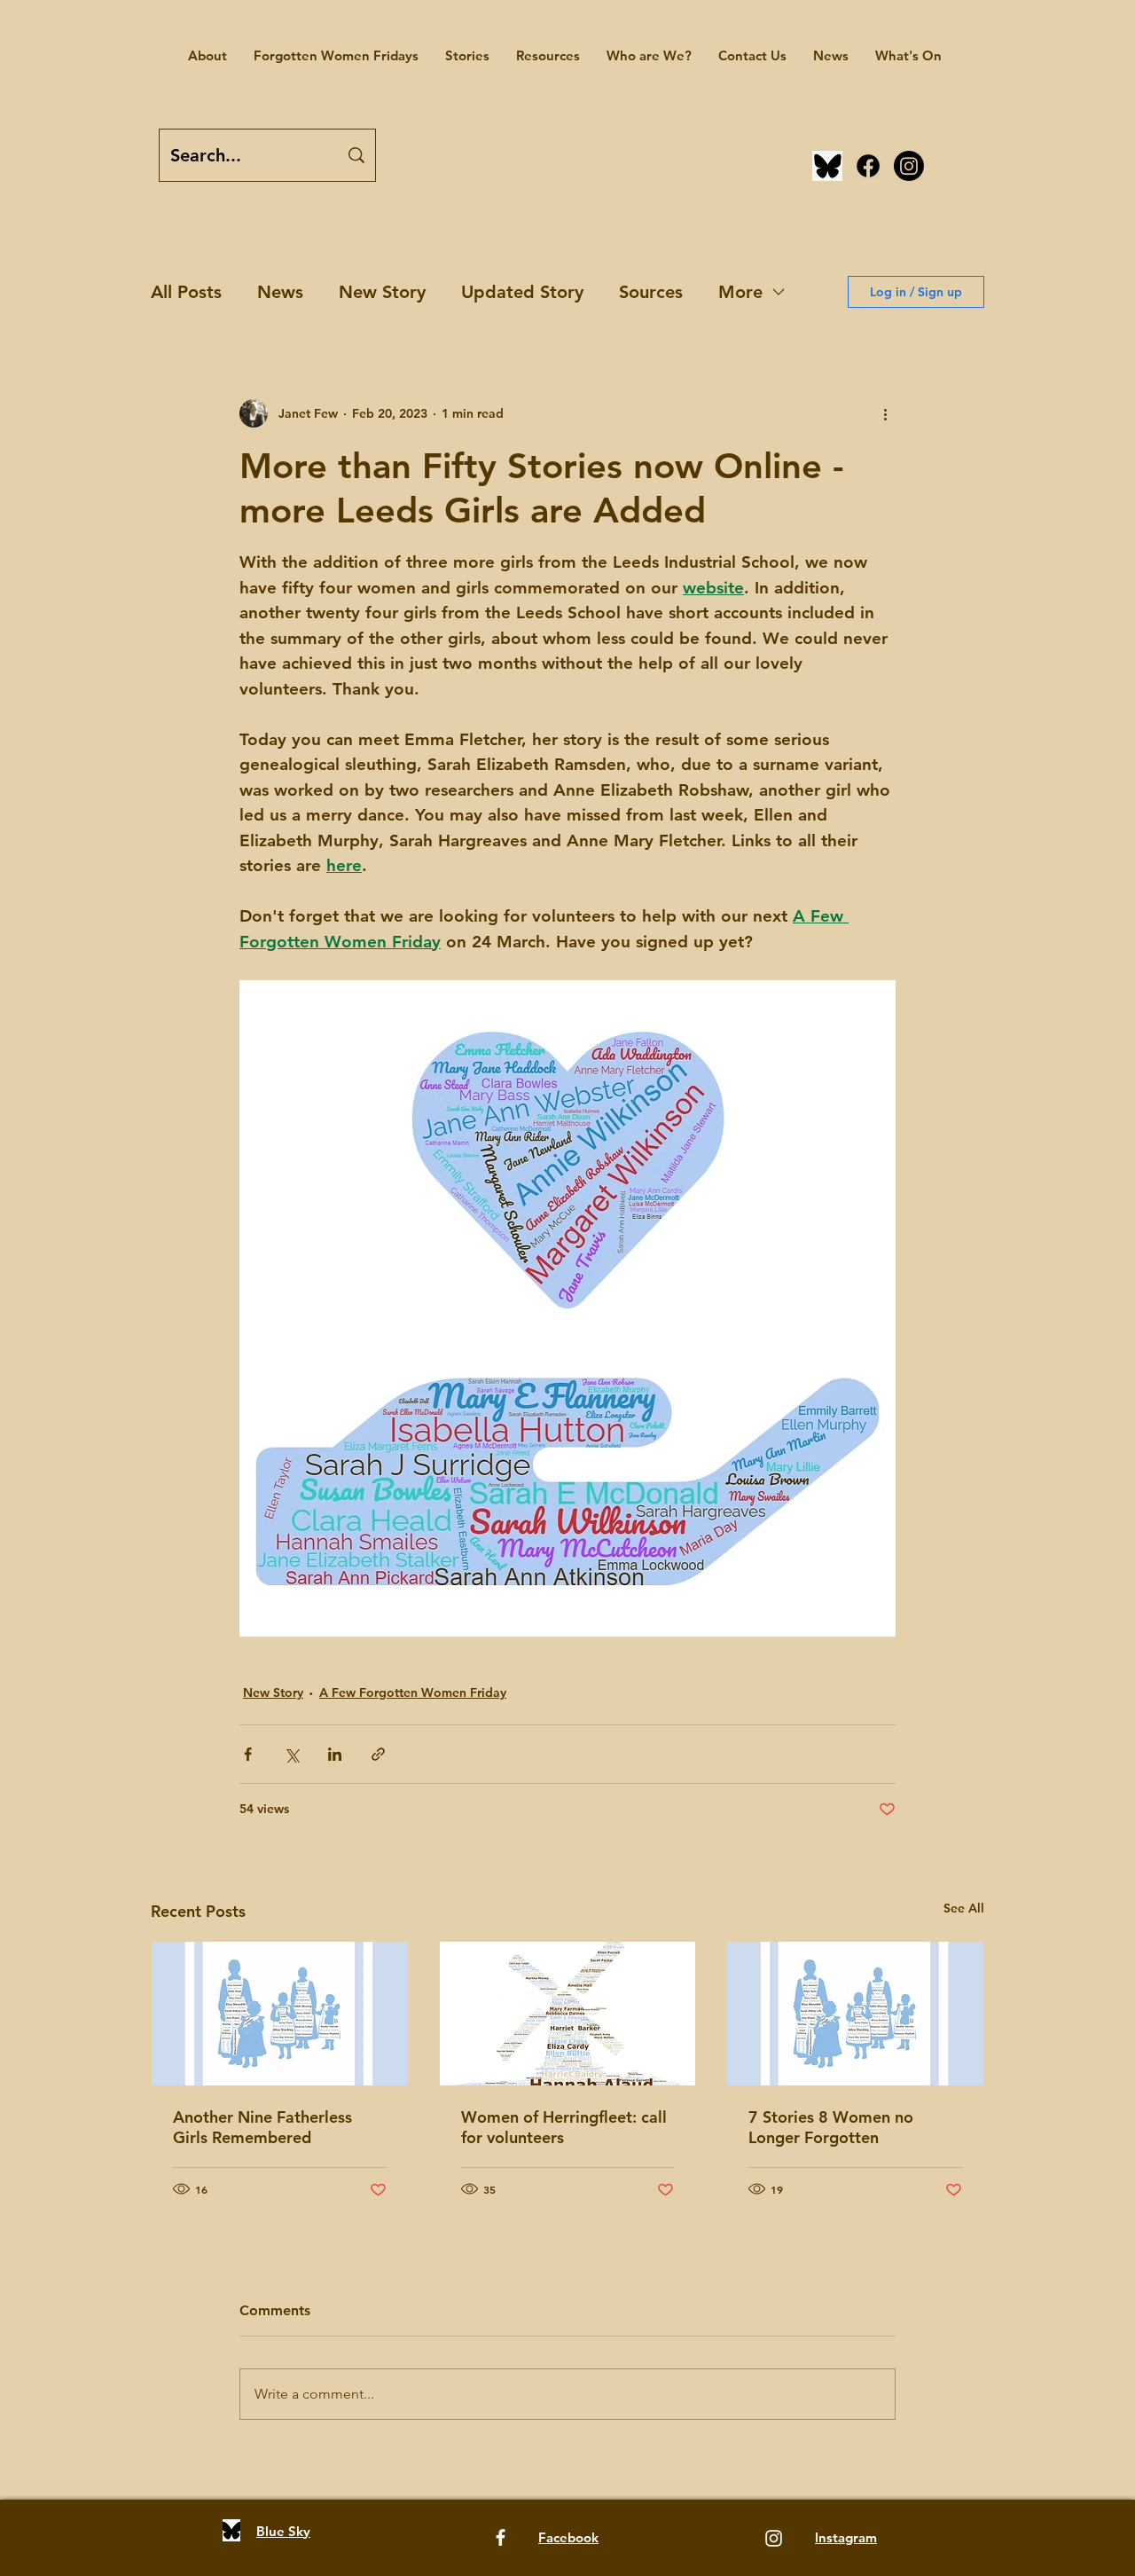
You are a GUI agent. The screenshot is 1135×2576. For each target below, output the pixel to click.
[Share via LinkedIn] (335, 1754)
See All (964, 1908)
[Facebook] (868, 166)
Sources (651, 292)
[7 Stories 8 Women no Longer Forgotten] (855, 2014)
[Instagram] (909, 166)
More (740, 292)
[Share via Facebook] (248, 1754)
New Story (382, 292)
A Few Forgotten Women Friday (413, 1692)
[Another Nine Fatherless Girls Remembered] (280, 2014)
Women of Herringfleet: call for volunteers (564, 2127)
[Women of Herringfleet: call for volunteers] (568, 2014)
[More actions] (885, 413)
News (280, 292)
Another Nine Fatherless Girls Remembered (262, 2127)
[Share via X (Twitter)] (291, 1754)
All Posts (186, 292)
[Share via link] (378, 1754)
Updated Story (522, 292)
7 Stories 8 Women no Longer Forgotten (831, 2127)
